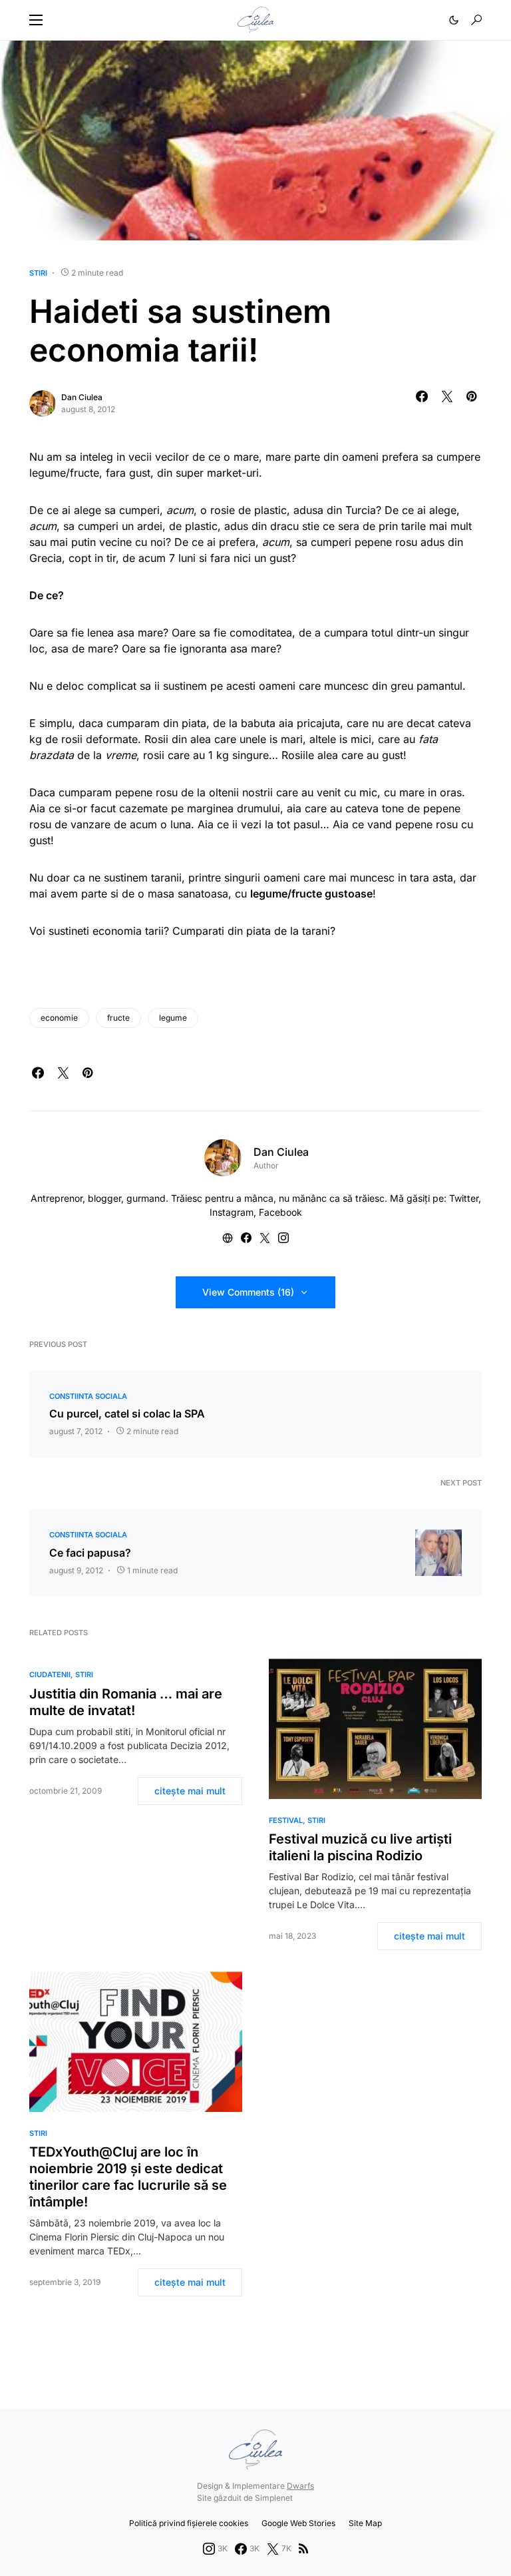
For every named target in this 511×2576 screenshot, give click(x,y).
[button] (36, 20)
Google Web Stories (298, 2523)
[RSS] (303, 2549)
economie (59, 1018)
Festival (286, 1820)
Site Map (365, 2523)
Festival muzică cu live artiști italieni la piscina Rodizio (360, 1847)
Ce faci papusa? (90, 1553)
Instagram (232, 1212)
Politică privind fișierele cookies (189, 2523)
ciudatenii (50, 1674)
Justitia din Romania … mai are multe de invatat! (126, 1702)
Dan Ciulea (82, 397)
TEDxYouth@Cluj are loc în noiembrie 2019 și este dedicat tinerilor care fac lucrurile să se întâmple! (128, 2177)
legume (173, 1018)
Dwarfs (300, 2486)
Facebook (280, 1212)
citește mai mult (190, 1791)
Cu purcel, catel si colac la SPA (127, 1414)
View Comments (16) (248, 1292)
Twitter (464, 1198)
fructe (118, 1018)
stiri (38, 273)
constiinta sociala (88, 1396)
